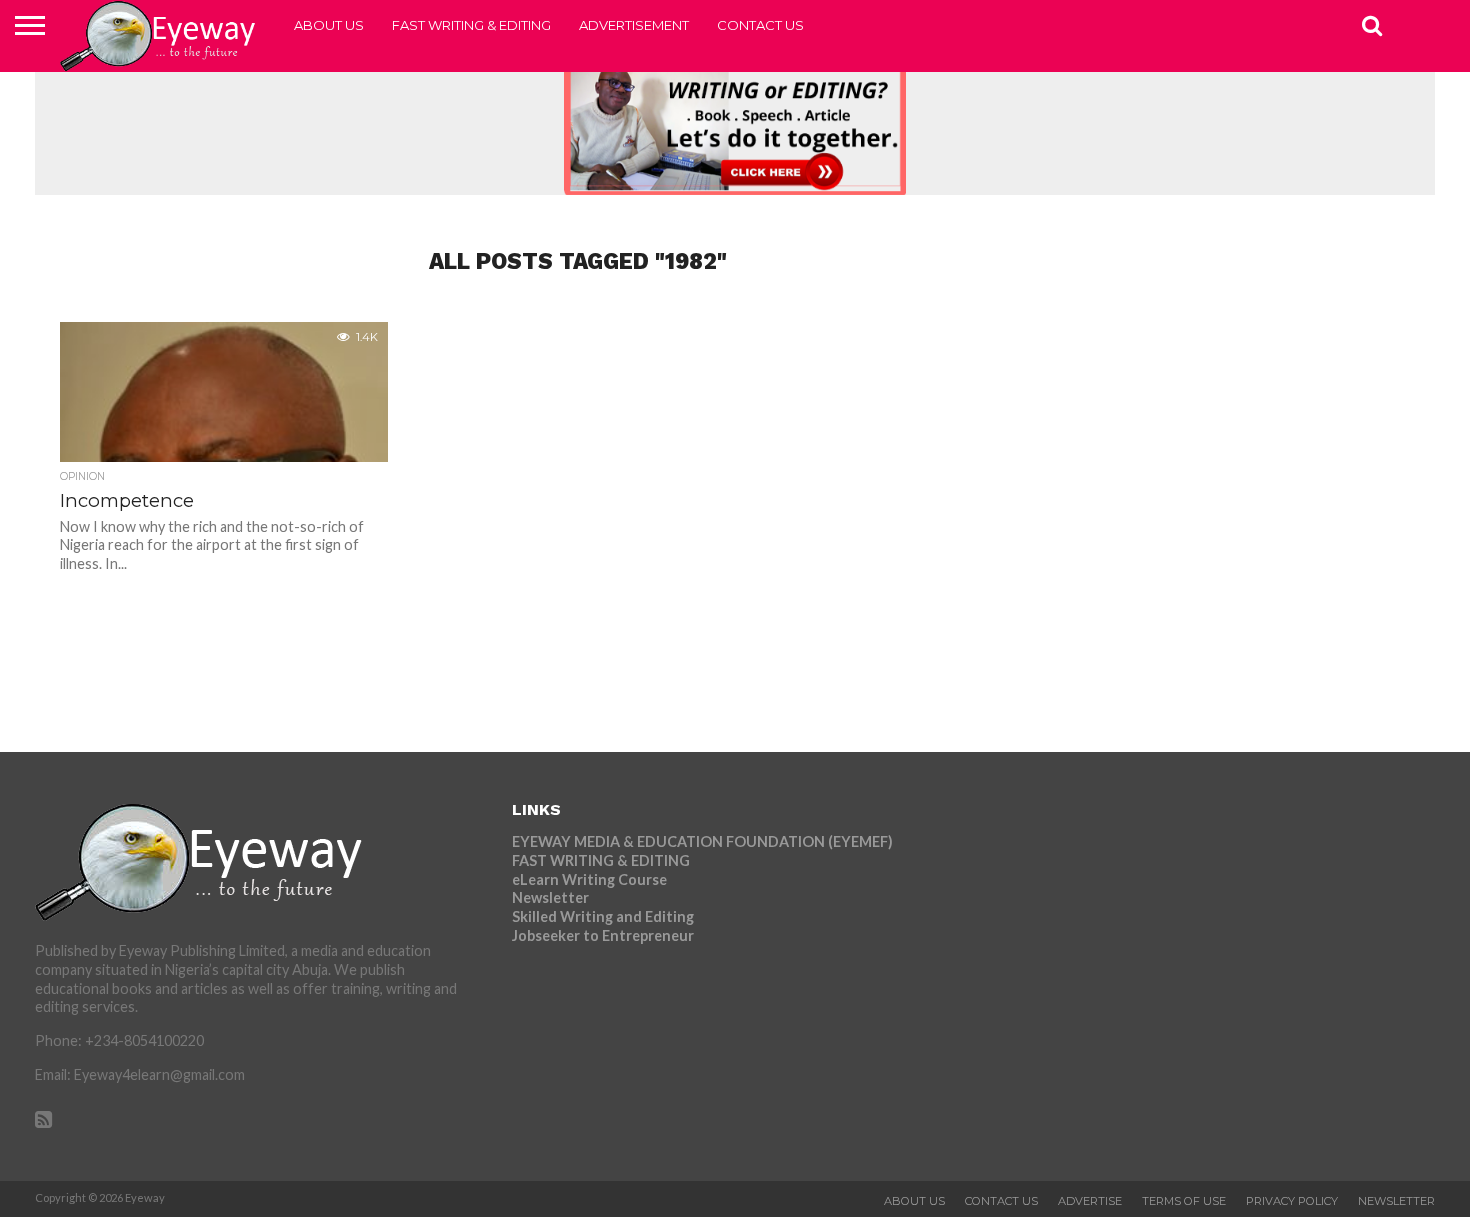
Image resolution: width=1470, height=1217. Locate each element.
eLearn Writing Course (589, 879)
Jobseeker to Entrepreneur (603, 935)
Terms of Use (1184, 1201)
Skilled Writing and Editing (603, 916)
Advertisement (634, 25)
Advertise (1090, 1201)
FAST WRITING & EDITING (471, 25)
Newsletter (550, 897)
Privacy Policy (1292, 1201)
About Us (329, 25)
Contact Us (760, 25)
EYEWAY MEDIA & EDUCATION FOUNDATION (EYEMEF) (702, 841)
